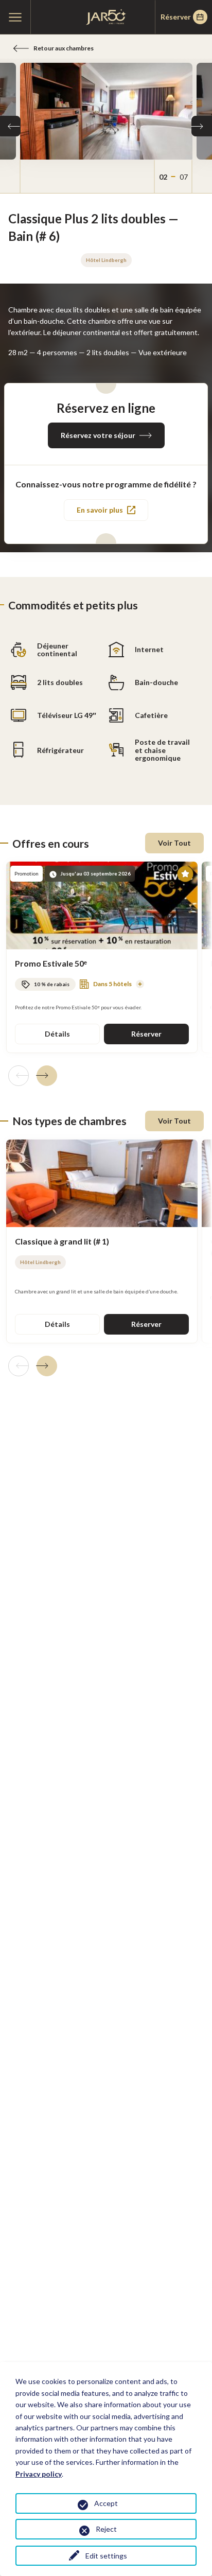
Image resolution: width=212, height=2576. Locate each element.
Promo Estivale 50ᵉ (51, 963)
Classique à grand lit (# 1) (62, 1241)
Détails (57, 1034)
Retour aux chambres (64, 48)
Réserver (176, 17)
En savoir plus (100, 510)
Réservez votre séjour (98, 435)
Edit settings (106, 2556)
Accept (106, 2503)
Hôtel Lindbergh (106, 260)
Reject (106, 2529)
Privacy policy (39, 2474)
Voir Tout (174, 843)
